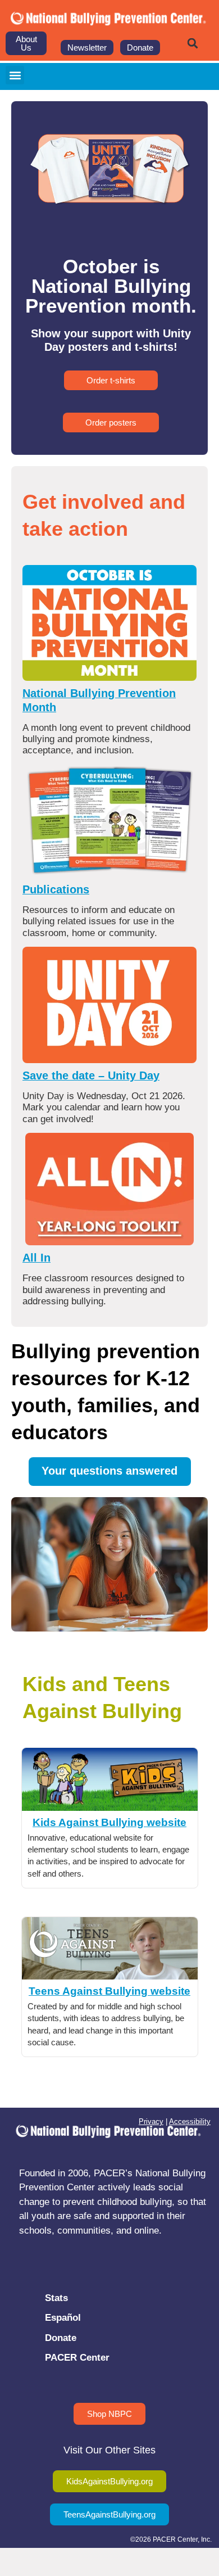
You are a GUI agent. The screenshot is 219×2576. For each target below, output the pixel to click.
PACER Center (77, 2358)
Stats (56, 2298)
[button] (193, 43)
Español (63, 2318)
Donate (61, 2338)
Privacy (151, 2121)
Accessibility (190, 2121)
